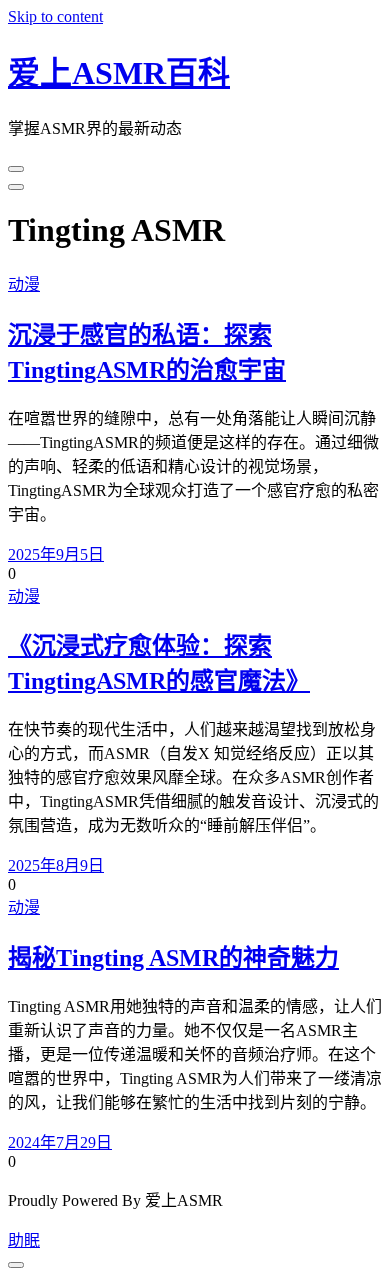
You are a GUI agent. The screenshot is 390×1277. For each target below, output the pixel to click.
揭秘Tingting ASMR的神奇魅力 (173, 958)
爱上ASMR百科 (119, 73)
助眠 (24, 1240)
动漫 (24, 284)
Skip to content (55, 16)
